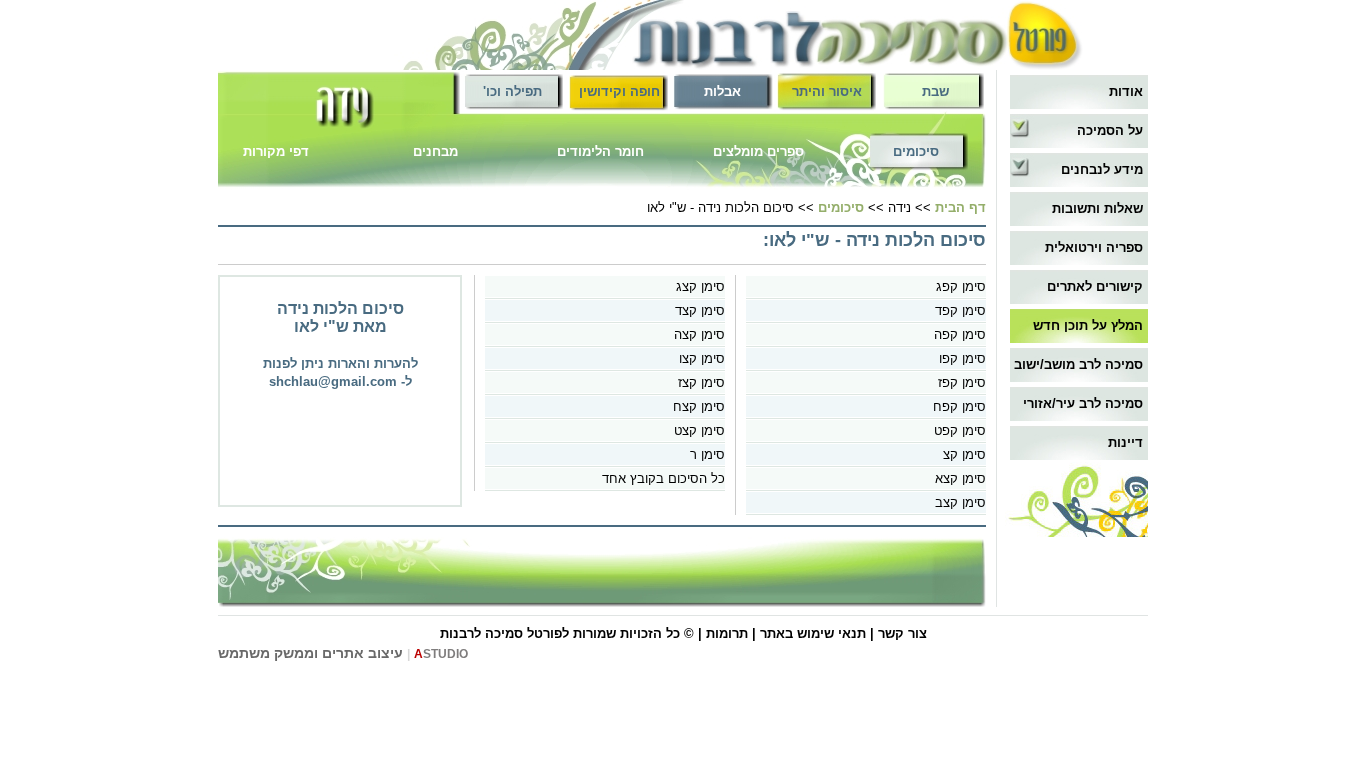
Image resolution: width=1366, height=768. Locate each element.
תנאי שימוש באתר (813, 633)
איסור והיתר (827, 91)
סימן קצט (699, 430)
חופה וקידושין (619, 91)
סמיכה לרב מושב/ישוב (1078, 364)
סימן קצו (702, 358)
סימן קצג (700, 286)
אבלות (722, 91)
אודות (1126, 91)
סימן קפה (960, 334)
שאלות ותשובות (1097, 208)
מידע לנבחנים (1102, 169)
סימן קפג (961, 286)
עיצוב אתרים (362, 653)
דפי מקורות (276, 151)
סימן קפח (959, 406)
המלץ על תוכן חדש (1088, 325)
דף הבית (960, 207)
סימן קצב (960, 502)
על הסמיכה (1110, 130)
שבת (935, 91)
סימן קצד (700, 310)
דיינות (1125, 442)
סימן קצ (964, 454)
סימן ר (707, 454)
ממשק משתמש (266, 653)
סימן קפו (962, 358)
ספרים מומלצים (758, 151)
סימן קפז (962, 382)
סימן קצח (699, 406)
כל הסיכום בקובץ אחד (663, 478)
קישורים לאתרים (1095, 286)
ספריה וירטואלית (1094, 247)
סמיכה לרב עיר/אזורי (1083, 403)
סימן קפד (960, 310)
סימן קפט (960, 430)
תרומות (727, 633)
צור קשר (902, 633)
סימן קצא (960, 478)
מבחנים (435, 151)
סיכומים (916, 151)
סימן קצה (699, 334)
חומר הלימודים (600, 151)
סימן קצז (701, 382)
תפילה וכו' (512, 91)
